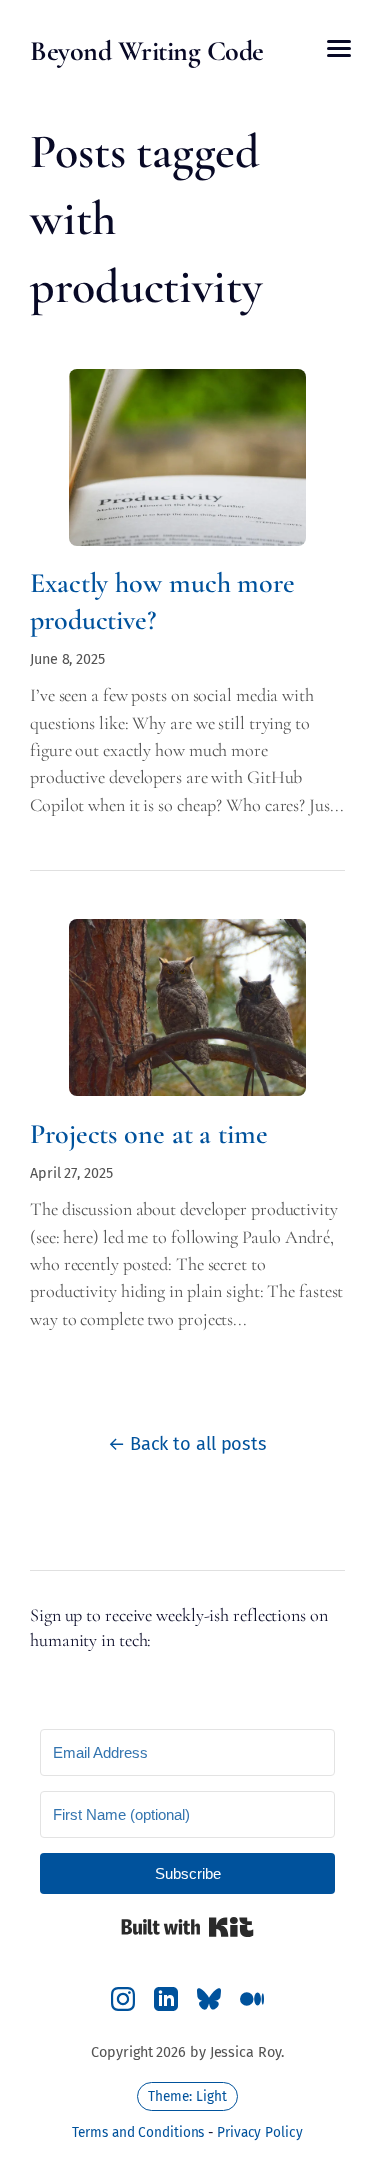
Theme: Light (187, 2096)
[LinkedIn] (166, 1999)
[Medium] (252, 1999)
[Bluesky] (209, 1999)
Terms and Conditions (138, 2132)
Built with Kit (187, 1927)
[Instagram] (123, 1999)
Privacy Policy (260, 2132)
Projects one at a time (149, 1134)
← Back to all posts (187, 1444)
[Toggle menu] (339, 48)
